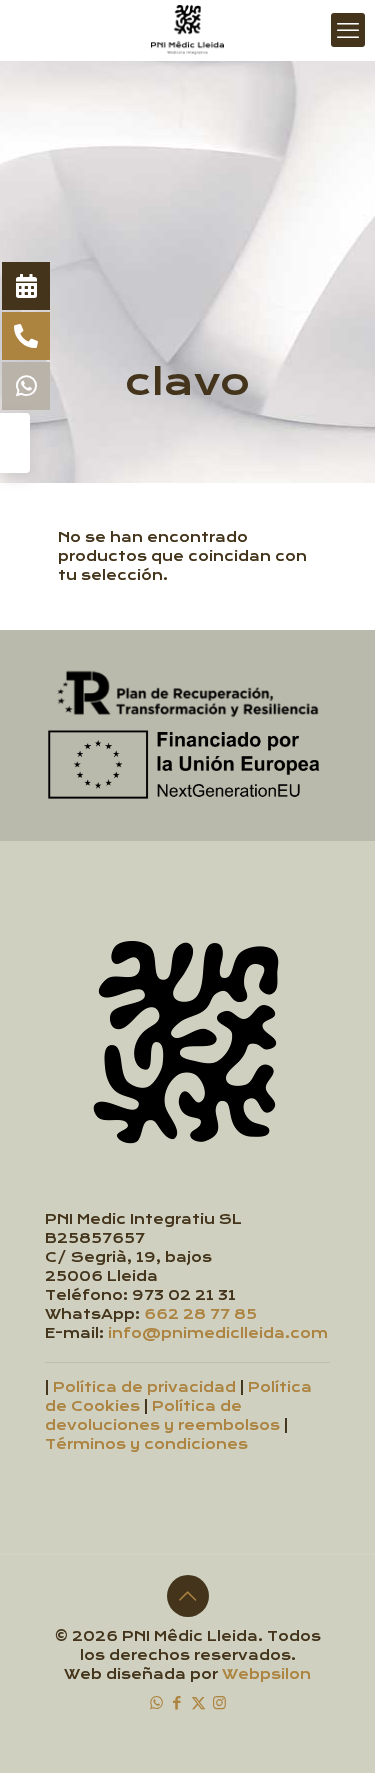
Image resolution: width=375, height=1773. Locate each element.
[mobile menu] (348, 30)
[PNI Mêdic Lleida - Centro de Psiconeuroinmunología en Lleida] (187, 30)
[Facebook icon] (177, 1702)
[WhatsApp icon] (156, 1702)
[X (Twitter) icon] (198, 1702)
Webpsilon (266, 1674)
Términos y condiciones (146, 1444)
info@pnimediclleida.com (218, 1333)
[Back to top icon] (188, 1596)
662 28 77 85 (200, 1314)
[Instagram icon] (219, 1702)
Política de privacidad (144, 1387)
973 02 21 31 (184, 1295)
